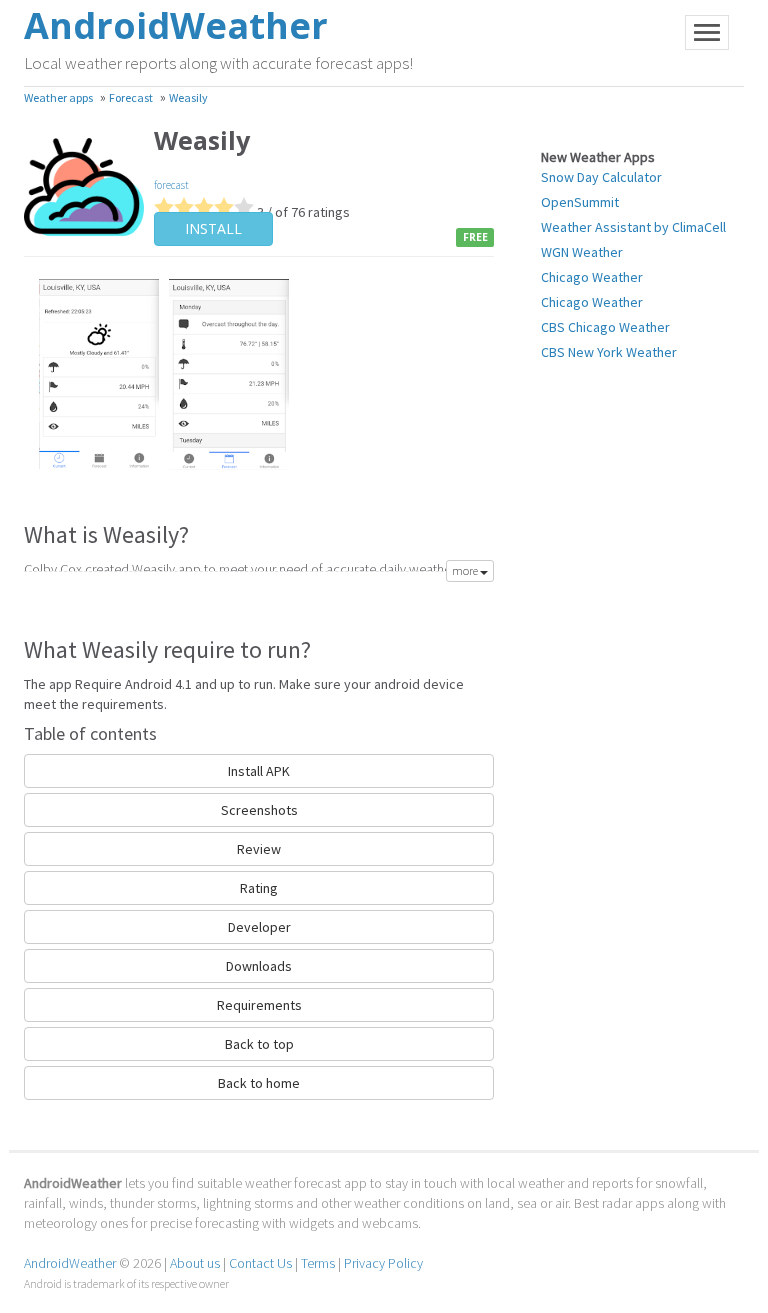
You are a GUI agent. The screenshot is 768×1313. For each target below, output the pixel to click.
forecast (171, 185)
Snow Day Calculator (601, 177)
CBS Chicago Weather (605, 327)
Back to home (259, 1083)
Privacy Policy (383, 1263)
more (466, 570)
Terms (318, 1263)
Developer (259, 927)
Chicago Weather (592, 277)
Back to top (259, 1044)
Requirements (259, 1005)
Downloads (259, 966)
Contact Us (260, 1263)
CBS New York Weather (609, 352)
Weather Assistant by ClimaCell (633, 227)
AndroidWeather (70, 1263)
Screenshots (259, 810)
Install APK (259, 771)
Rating (259, 888)
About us (195, 1263)
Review (259, 849)
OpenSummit (580, 202)
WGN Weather (582, 252)
